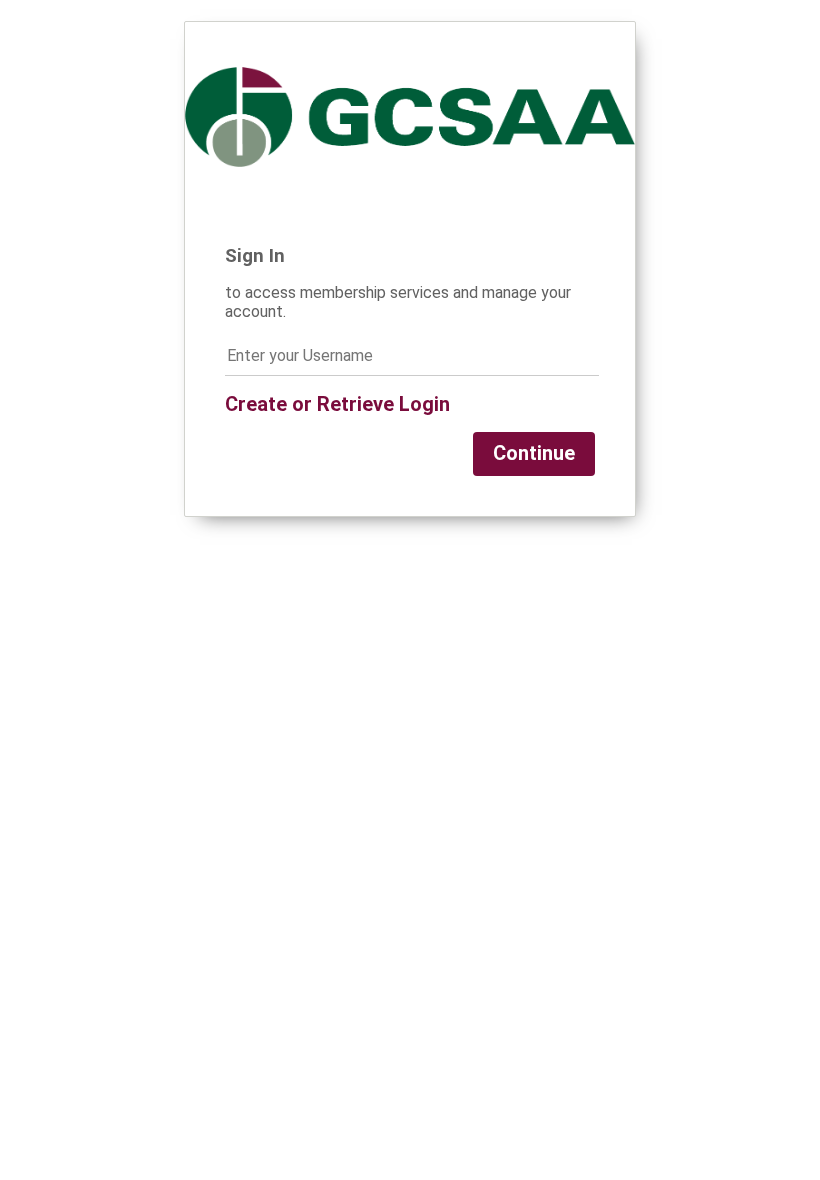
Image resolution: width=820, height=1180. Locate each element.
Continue (534, 453)
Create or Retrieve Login (337, 404)
